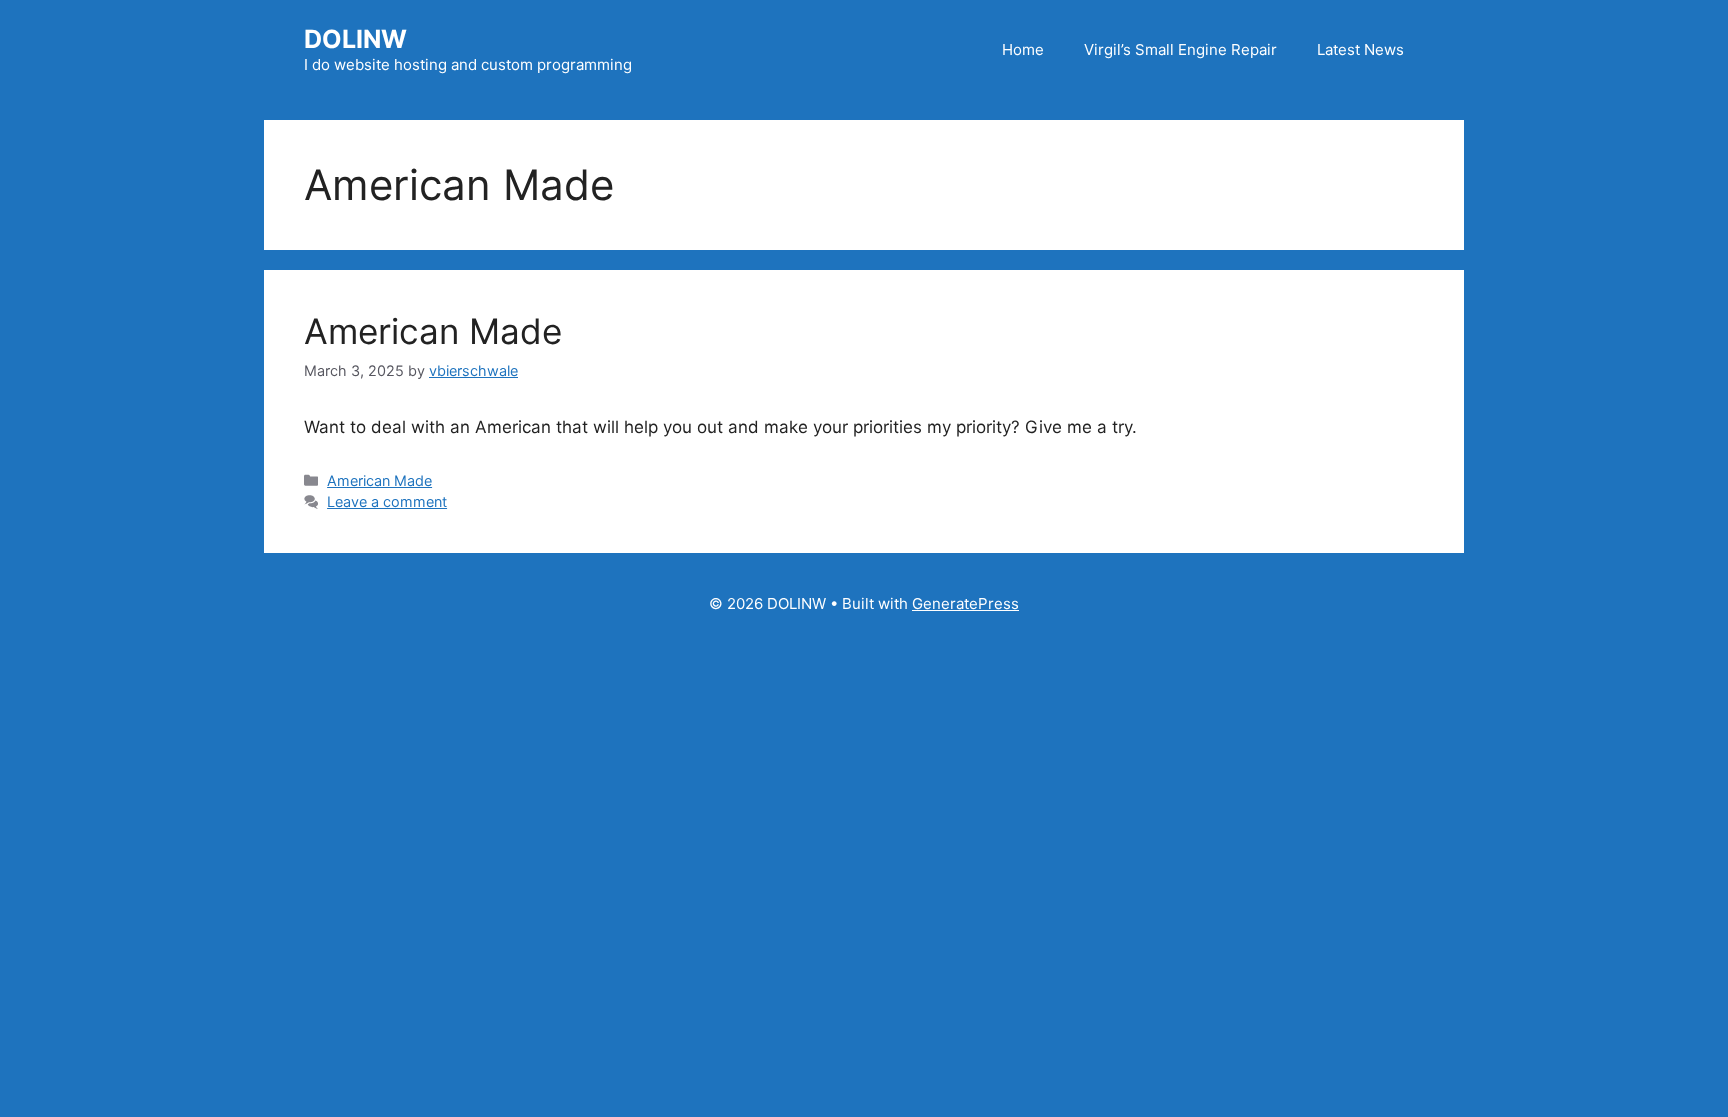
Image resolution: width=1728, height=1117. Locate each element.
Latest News (1360, 49)
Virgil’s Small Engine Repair (1180, 49)
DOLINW (355, 39)
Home (1023, 49)
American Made (433, 331)
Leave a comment (387, 501)
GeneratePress (965, 603)
